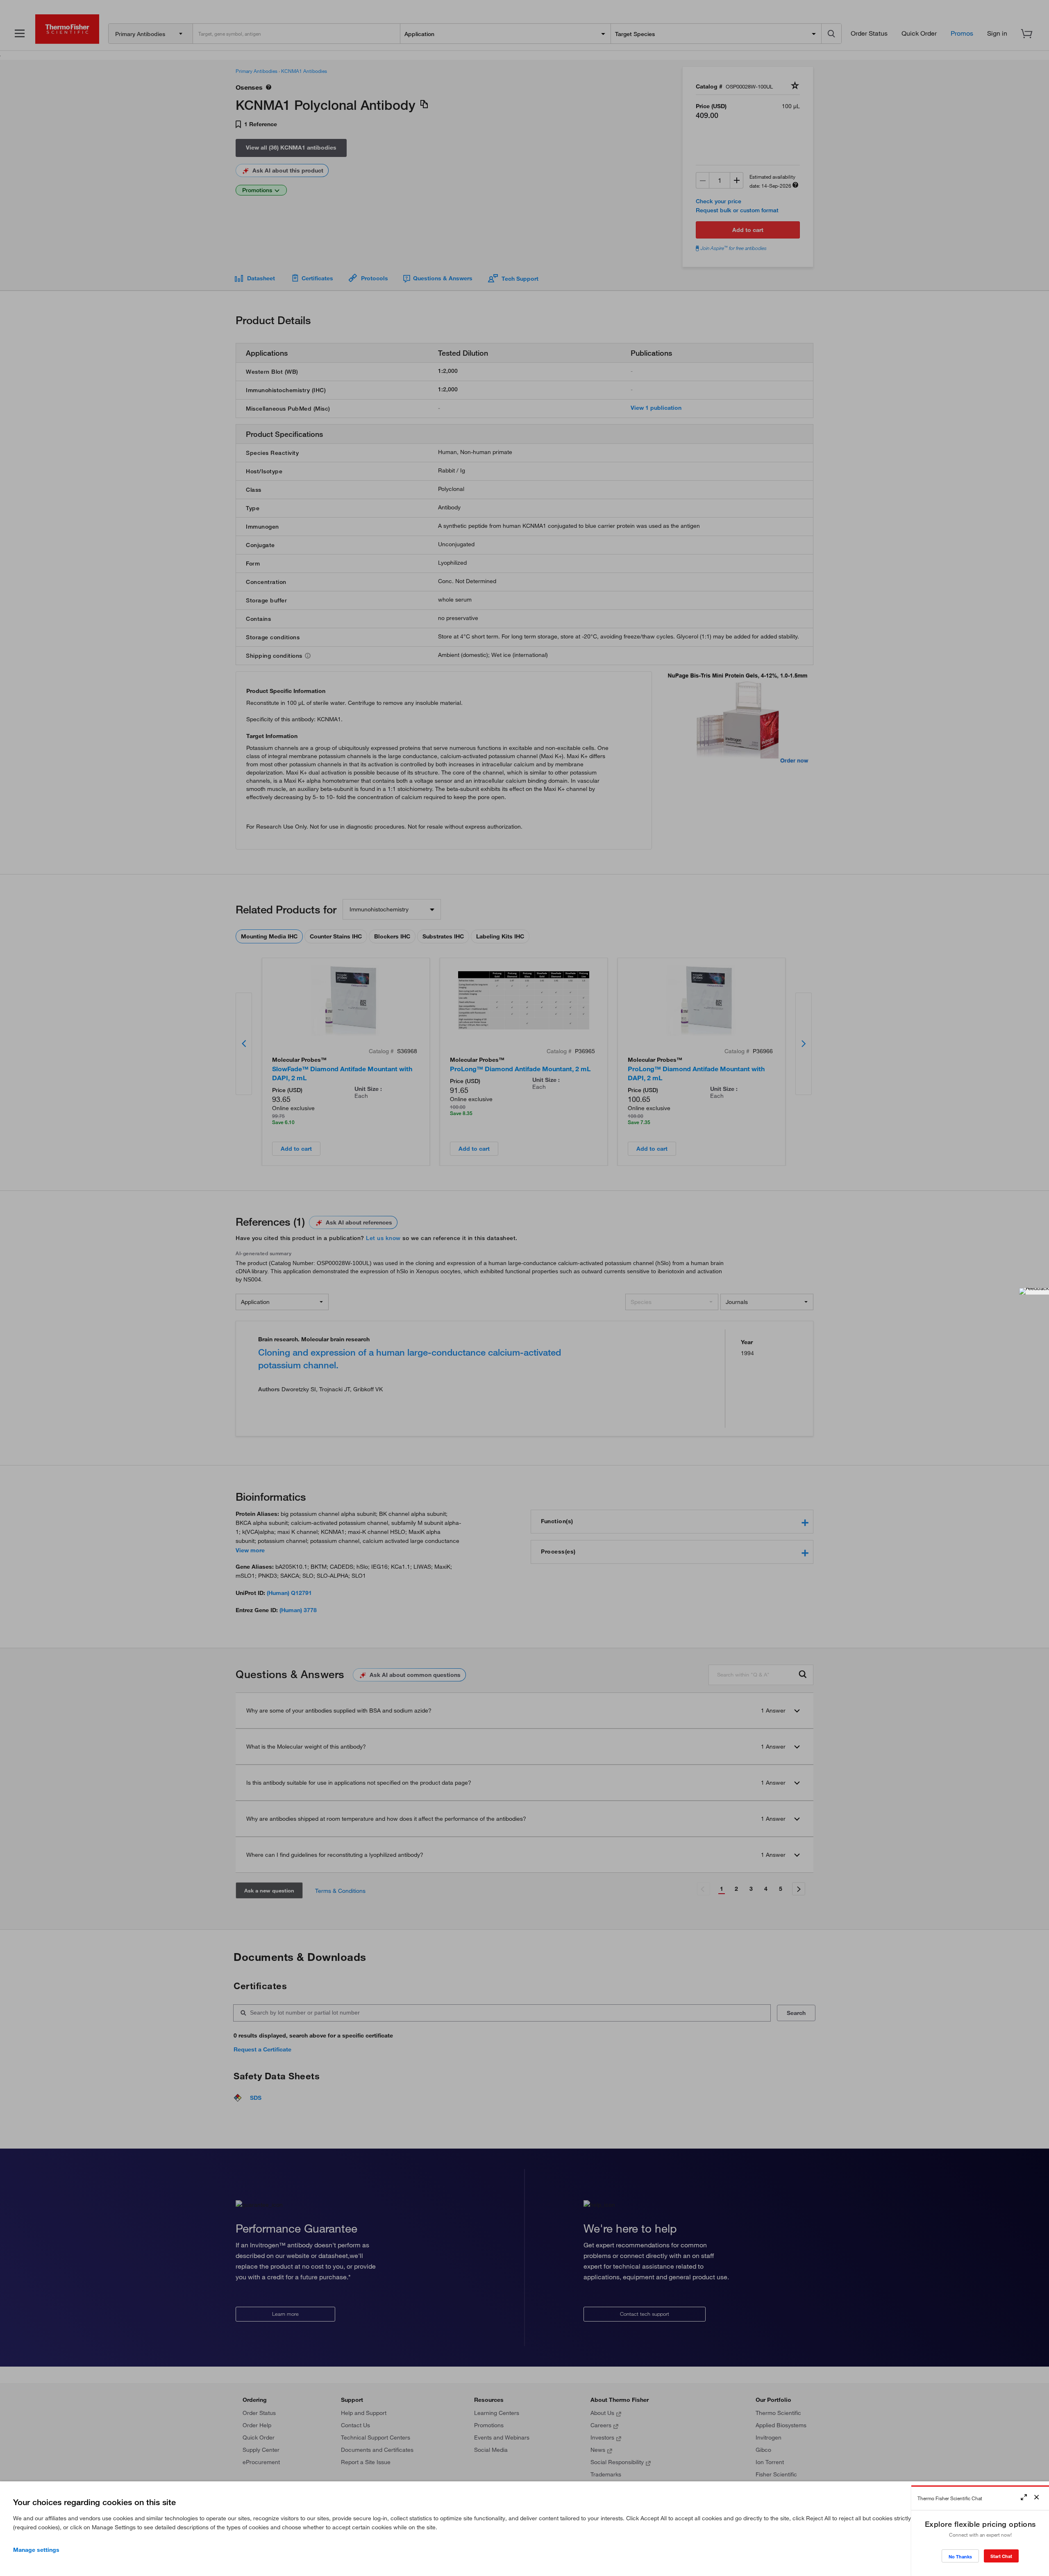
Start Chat (1001, 2556)
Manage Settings (36, 2550)
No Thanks (960, 2557)
